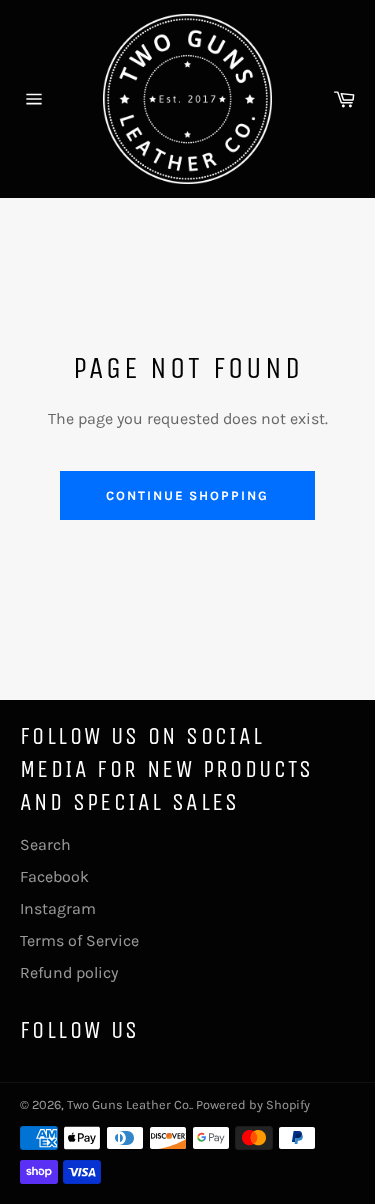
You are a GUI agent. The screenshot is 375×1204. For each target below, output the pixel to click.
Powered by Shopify (253, 1104)
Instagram (58, 908)
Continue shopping (187, 495)
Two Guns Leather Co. (129, 1104)
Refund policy (69, 972)
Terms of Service (79, 940)
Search (45, 844)
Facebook (54, 876)
